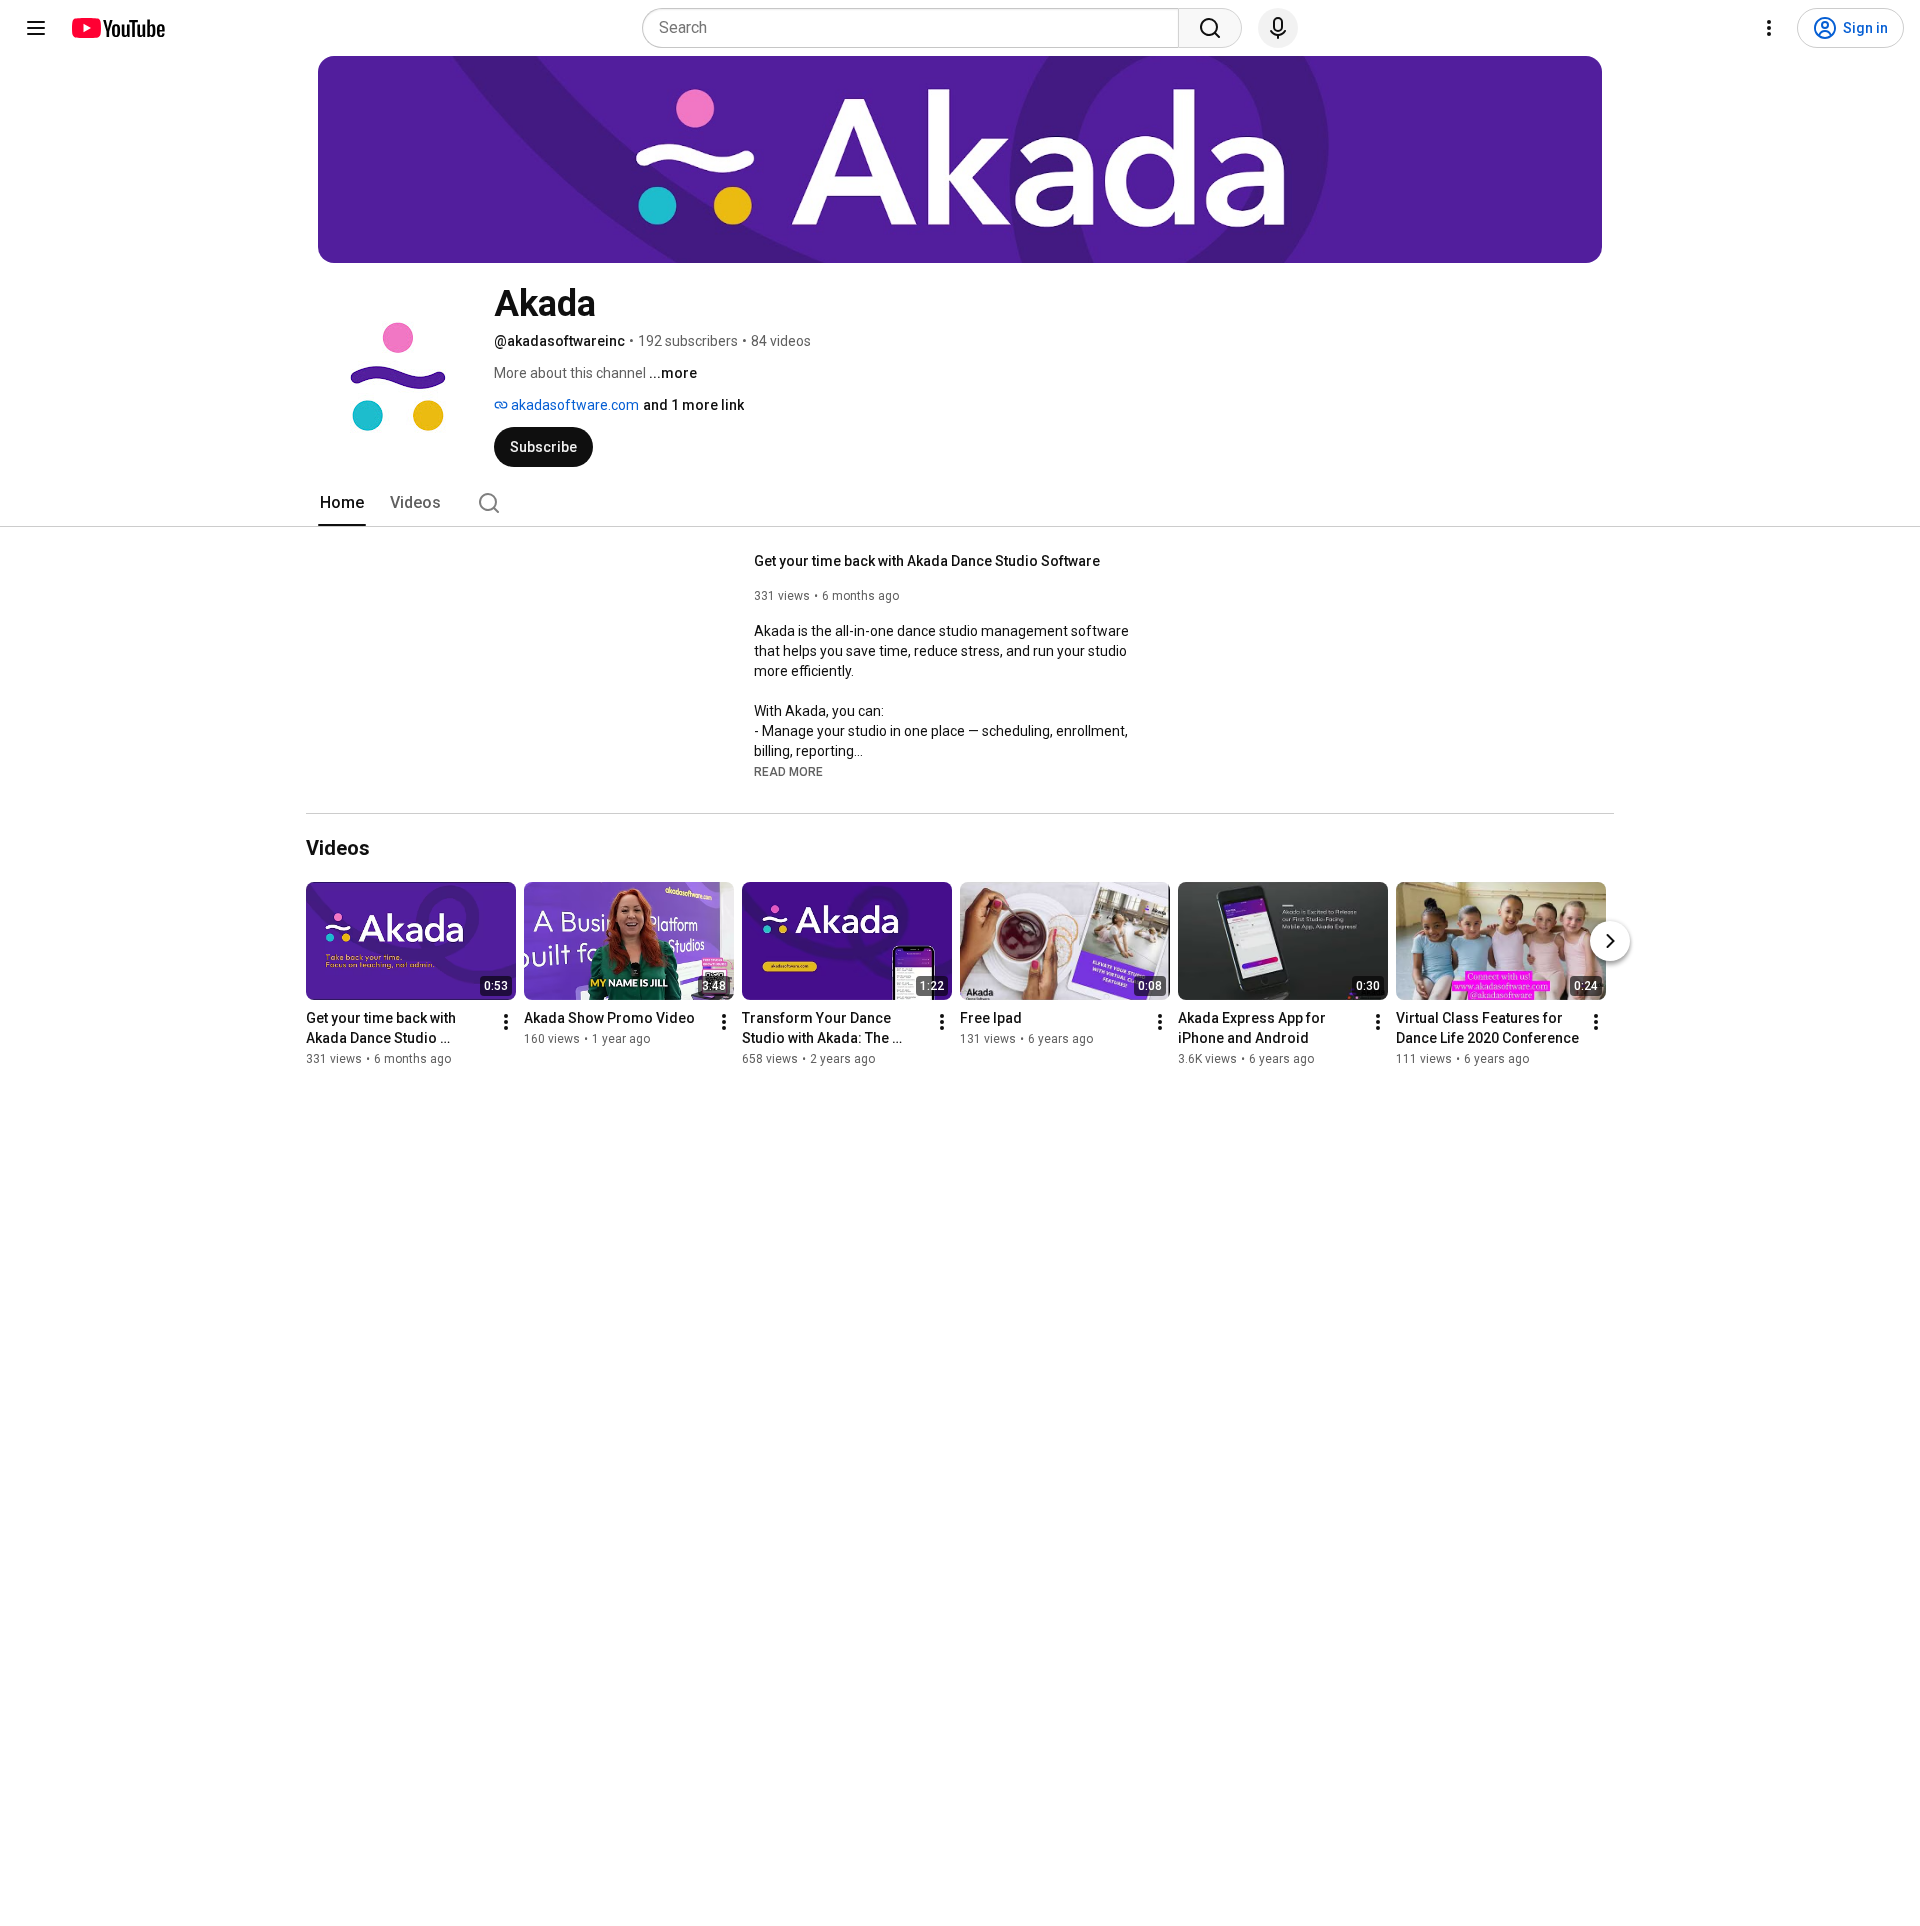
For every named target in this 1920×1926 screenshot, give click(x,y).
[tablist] (960, 503)
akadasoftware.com (573, 405)
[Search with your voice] (1278, 28)
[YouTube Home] (117, 28)
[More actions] (506, 1022)
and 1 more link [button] (693, 405)
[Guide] (36, 28)
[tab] (342, 503)
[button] (788, 771)
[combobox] (916, 28)
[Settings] (1769, 28)
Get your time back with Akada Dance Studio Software (927, 561)
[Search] (1210, 28)
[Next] (1610, 941)
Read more (788, 772)
